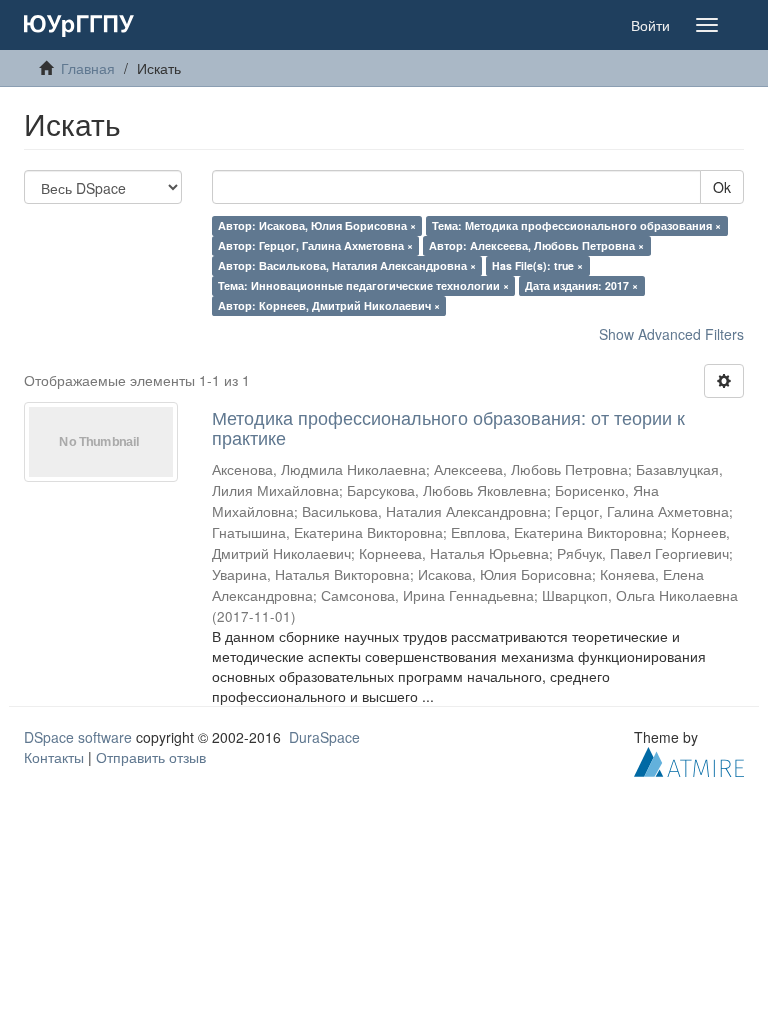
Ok (722, 187)
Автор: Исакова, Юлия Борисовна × (317, 225)
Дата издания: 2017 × (581, 285)
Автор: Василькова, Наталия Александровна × (347, 265)
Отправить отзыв (151, 757)
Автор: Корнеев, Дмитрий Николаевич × (329, 305)
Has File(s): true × (537, 265)
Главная (88, 68)
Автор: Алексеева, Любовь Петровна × (536, 245)
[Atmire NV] (689, 759)
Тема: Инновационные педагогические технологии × (363, 285)
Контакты (54, 757)
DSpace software (78, 737)
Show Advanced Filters (671, 334)
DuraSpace (324, 737)
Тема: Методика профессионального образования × (576, 225)
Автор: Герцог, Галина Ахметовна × (315, 245)
